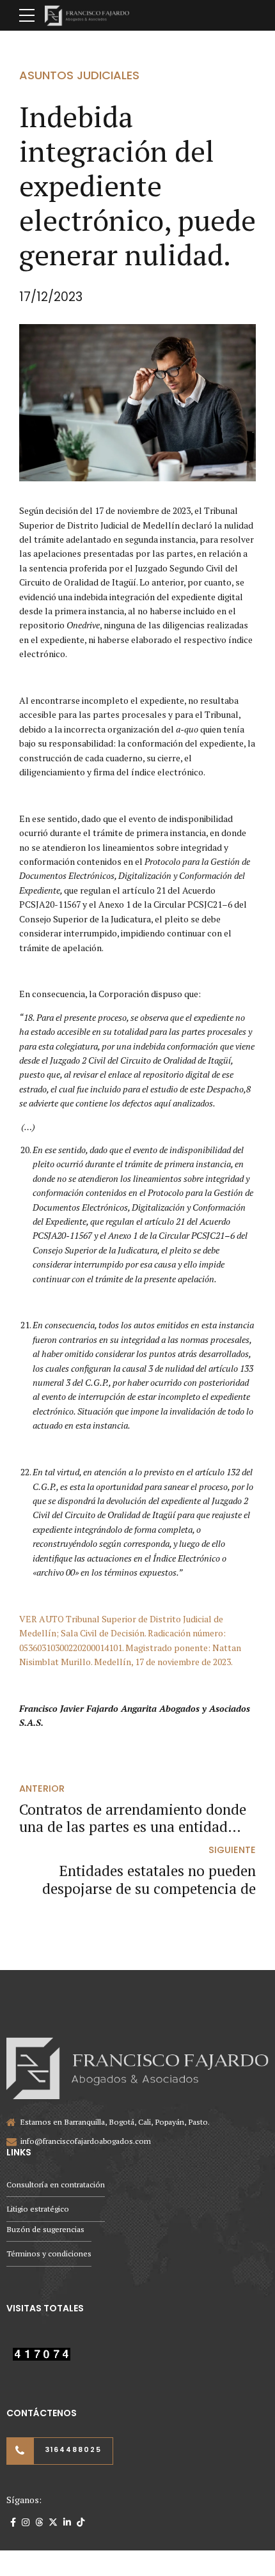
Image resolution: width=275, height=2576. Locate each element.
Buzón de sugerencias (45, 2229)
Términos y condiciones (49, 2254)
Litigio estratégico (38, 2209)
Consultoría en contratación (56, 2184)
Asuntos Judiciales (79, 75)
